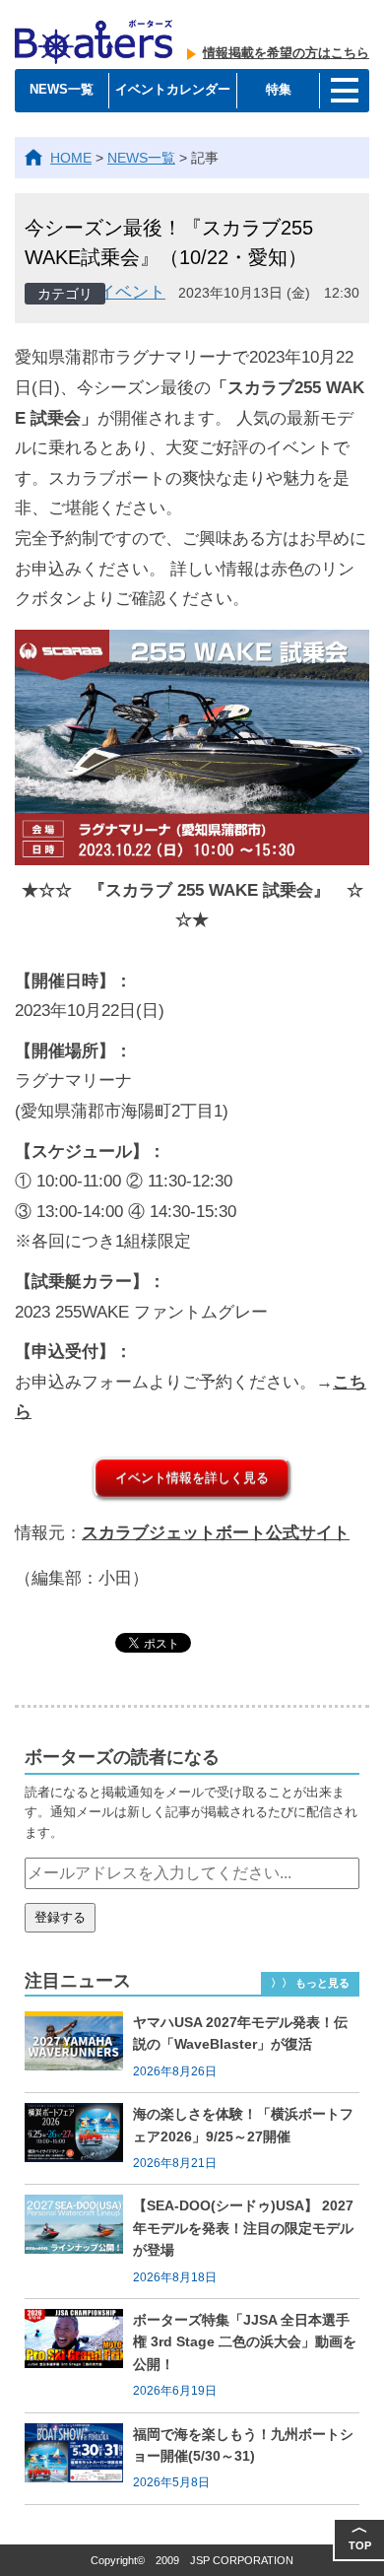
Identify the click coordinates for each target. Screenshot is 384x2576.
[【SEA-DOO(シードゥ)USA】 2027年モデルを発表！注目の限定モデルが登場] (79, 2241)
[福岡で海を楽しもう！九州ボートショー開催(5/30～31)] (79, 2459)
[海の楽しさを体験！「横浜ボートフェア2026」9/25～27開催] (79, 2138)
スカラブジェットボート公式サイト (216, 1533)
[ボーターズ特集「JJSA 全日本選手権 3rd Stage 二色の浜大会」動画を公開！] (79, 2356)
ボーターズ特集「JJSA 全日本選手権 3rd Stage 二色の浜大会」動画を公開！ (245, 2342)
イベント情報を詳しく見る (192, 1478)
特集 (279, 89)
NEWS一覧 (62, 89)
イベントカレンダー (173, 89)
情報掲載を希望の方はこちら (286, 53)
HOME (71, 158)
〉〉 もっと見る (310, 1983)
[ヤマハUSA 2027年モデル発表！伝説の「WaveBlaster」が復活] (79, 2047)
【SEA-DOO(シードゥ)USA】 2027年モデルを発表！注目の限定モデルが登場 (243, 2228)
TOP (360, 2535)
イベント (132, 292)
